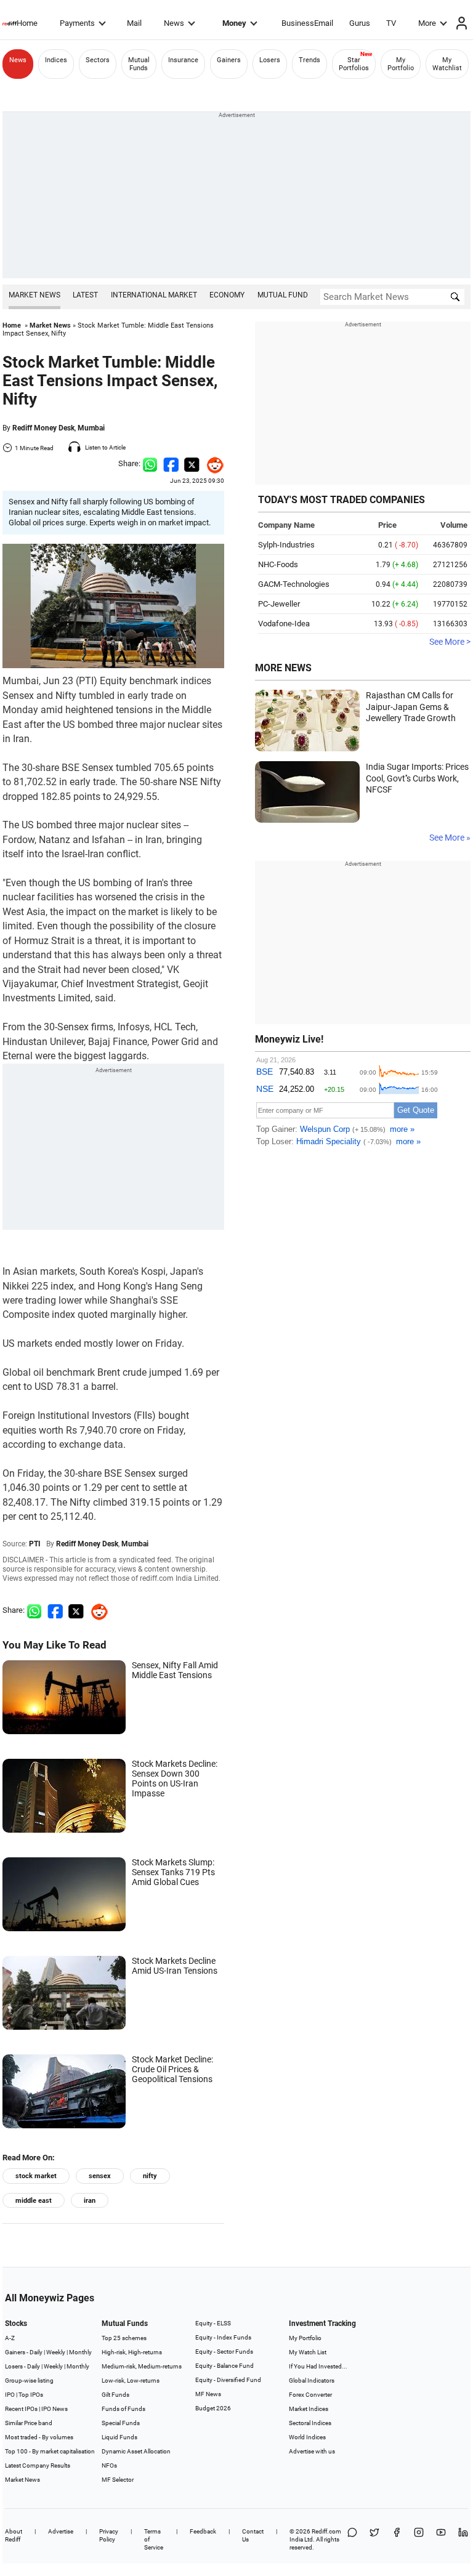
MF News (208, 2394)
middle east (34, 2201)
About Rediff (14, 2535)
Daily (36, 2352)
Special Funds (121, 2423)
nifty (150, 2176)
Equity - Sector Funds (224, 2352)
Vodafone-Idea (284, 624)
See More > (450, 642)
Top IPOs (31, 2395)
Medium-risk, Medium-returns (142, 2366)
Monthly (80, 2352)
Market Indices (309, 2409)
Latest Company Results (38, 2465)
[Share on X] (374, 2539)
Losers (270, 60)
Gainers (229, 60)
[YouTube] (441, 2539)
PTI (35, 1544)
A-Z (10, 2338)
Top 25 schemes (124, 2338)
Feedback (203, 2531)
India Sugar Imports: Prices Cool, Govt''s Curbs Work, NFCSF (417, 778)
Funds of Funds (123, 2409)
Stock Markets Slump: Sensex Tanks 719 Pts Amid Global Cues (173, 1872)
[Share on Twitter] (192, 463)
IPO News (55, 2409)
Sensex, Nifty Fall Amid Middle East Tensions (175, 1670)
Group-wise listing (29, 2380)
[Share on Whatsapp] (150, 463)
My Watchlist (447, 64)
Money (234, 23)
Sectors (98, 60)
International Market (154, 295)
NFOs (109, 2465)
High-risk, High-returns (132, 2352)
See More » (450, 838)
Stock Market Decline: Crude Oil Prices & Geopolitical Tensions (172, 2069)
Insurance (183, 60)
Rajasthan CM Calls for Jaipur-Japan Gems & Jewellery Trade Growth (411, 707)
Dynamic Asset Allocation (136, 2451)
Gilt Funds (115, 2395)
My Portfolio (401, 64)
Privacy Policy (109, 2535)
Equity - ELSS (213, 2323)
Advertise (61, 2531)
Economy (227, 295)
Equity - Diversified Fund (228, 2380)
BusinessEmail (307, 23)
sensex (100, 2176)
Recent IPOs (21, 2409)
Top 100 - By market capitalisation (50, 2451)
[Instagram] (419, 2539)
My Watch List (308, 2352)
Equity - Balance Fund (224, 2366)
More (427, 23)
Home (27, 23)
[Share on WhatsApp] (352, 2539)
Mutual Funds (139, 64)
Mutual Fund (283, 295)
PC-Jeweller (279, 604)
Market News (34, 295)
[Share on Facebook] (171, 463)
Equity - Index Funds (223, 2337)
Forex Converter (310, 2395)
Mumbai (91, 428)
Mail (134, 23)
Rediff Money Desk (43, 428)
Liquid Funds (119, 2437)
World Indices (307, 2437)
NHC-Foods (278, 564)
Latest (85, 295)
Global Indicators (312, 2380)
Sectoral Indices (310, 2423)
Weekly (56, 2352)
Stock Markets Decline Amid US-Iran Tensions (175, 1966)
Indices (56, 60)
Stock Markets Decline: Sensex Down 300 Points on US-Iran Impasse (175, 1779)
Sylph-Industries (286, 545)
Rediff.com (326, 2531)
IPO (10, 2395)
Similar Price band (29, 2423)
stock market (36, 2176)
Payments (77, 23)
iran (90, 2201)
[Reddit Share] (212, 463)
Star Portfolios (354, 64)
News (174, 23)
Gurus (360, 23)
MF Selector (118, 2480)
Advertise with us (312, 2451)
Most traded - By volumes (39, 2437)
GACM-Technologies (294, 584)
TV (391, 23)
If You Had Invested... (318, 2366)
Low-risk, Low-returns (131, 2380)
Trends (309, 60)
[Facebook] (397, 2539)
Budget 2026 (213, 2408)
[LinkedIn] (463, 2539)
